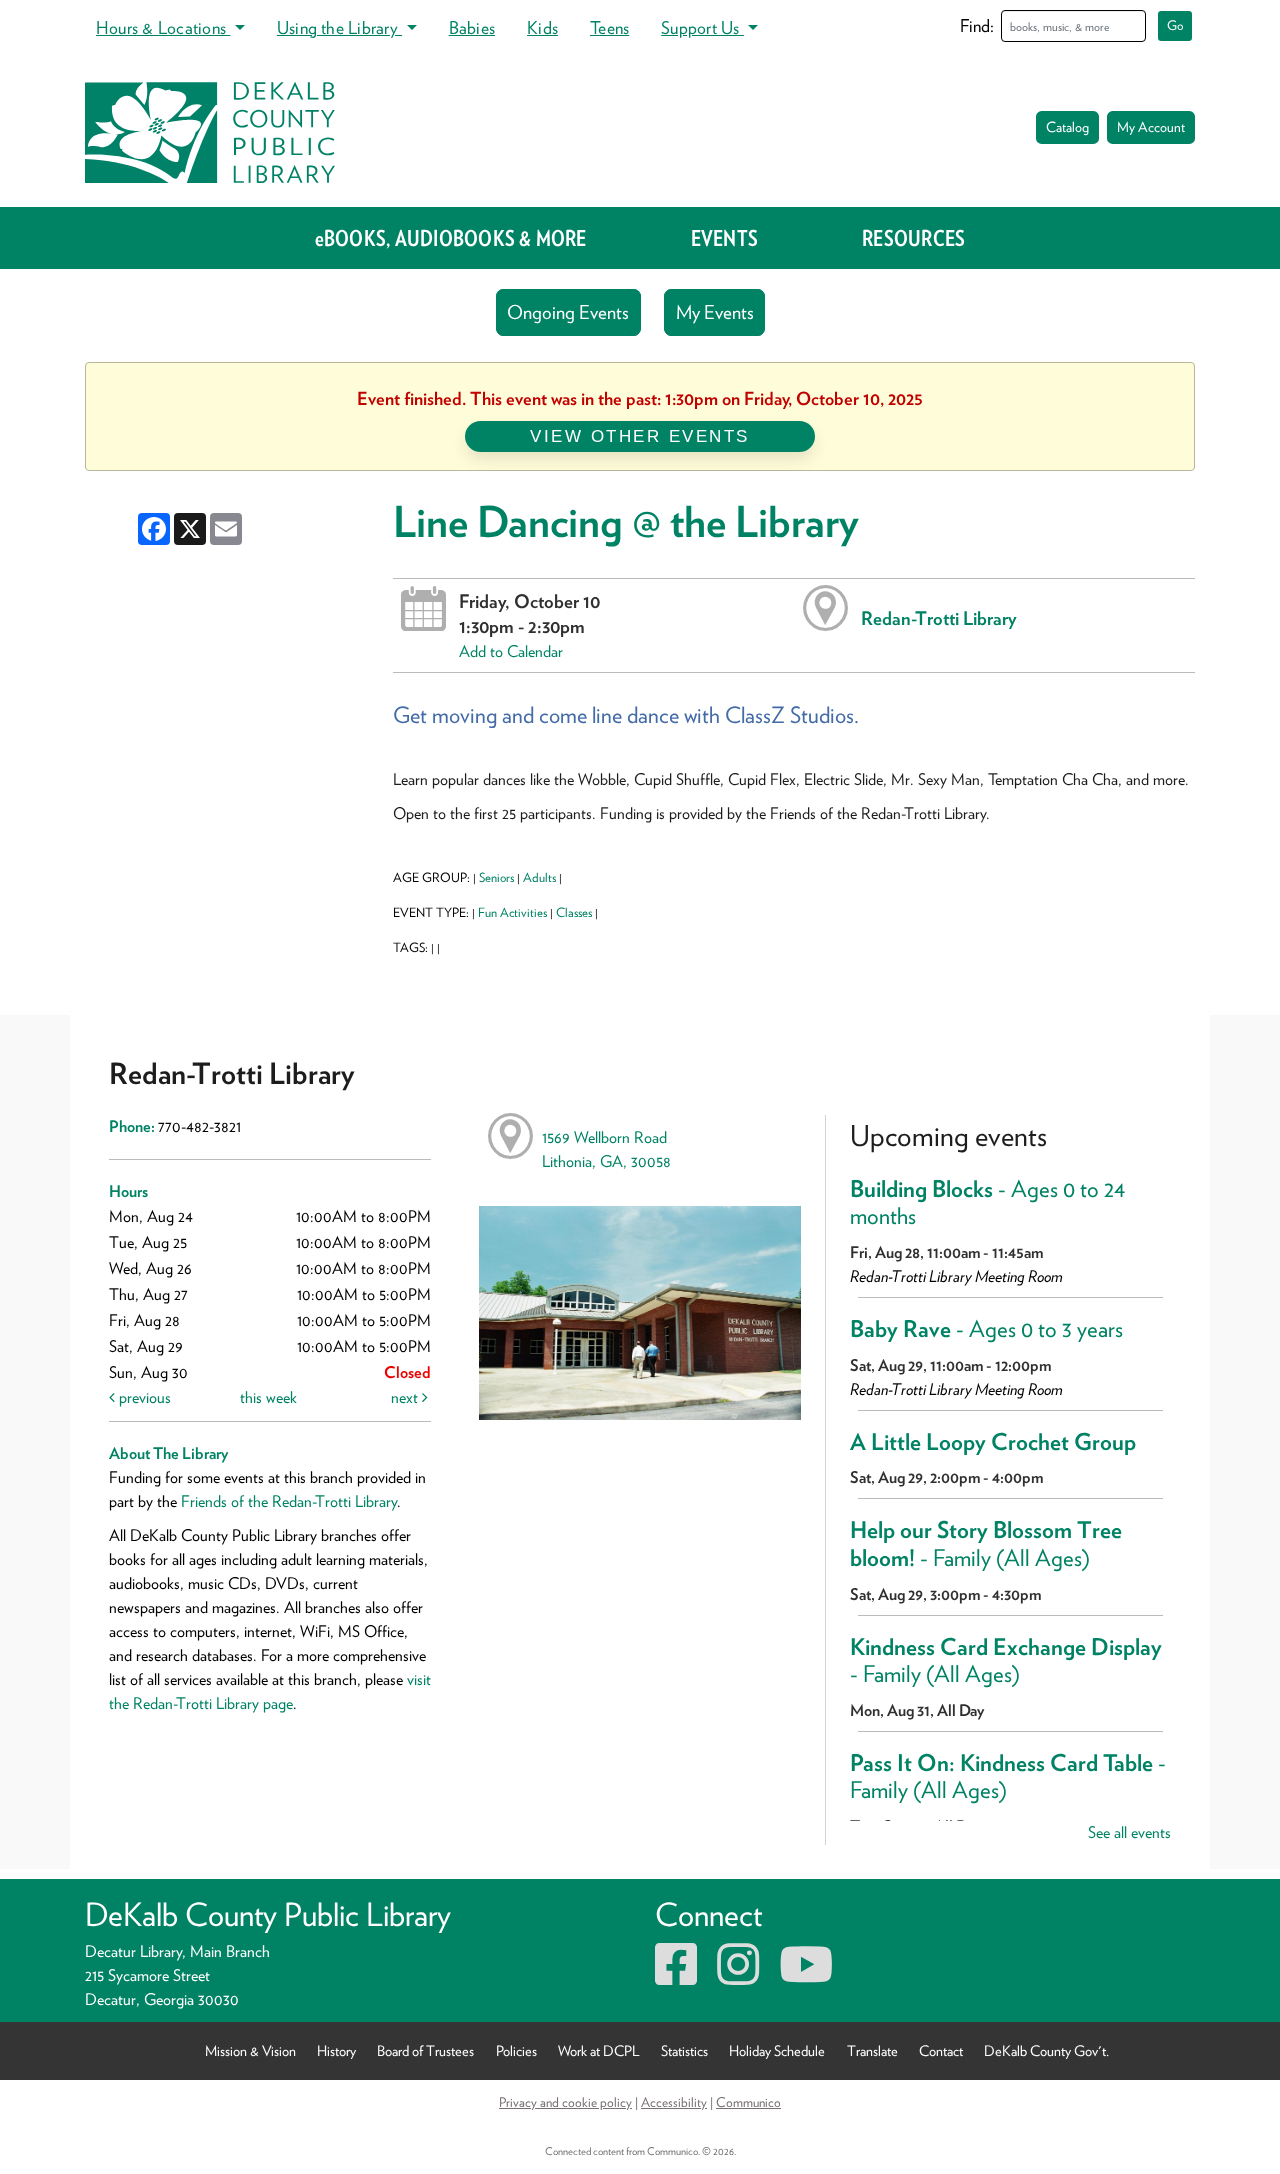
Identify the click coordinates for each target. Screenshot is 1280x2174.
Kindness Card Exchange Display (1006, 1661)
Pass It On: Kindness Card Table (1008, 1777)
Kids (542, 27)
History (336, 2050)
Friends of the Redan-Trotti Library (289, 1501)
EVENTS (724, 238)
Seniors (496, 877)
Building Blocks (987, 1203)
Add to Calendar (511, 651)
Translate (872, 2050)
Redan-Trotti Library (939, 618)
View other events (640, 436)
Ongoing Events (568, 312)
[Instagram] (738, 1976)
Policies (516, 2050)
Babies (472, 27)
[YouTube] (806, 1976)
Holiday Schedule (777, 2050)
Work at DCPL (599, 2050)
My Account (1151, 127)
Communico (748, 2102)
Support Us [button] (702, 27)
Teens (609, 27)
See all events (1129, 1832)
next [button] (406, 1397)
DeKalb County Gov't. (1046, 2050)
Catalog (1067, 127)
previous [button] (143, 1397)
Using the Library (339, 27)
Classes (574, 912)
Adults (539, 877)
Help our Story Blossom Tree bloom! (986, 1544)
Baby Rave (986, 1329)
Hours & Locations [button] (163, 27)
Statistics (684, 2050)
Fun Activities (512, 912)
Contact (941, 2050)
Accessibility (674, 2102)
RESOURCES (913, 238)
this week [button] (268, 1397)
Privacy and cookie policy (565, 2102)
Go (1175, 25)
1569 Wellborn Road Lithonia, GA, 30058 (606, 1149)
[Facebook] (676, 1976)
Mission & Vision (250, 2050)
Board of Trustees (425, 2050)
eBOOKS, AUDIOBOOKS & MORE (451, 238)
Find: (977, 25)
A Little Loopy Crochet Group (993, 1442)
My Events (715, 312)
